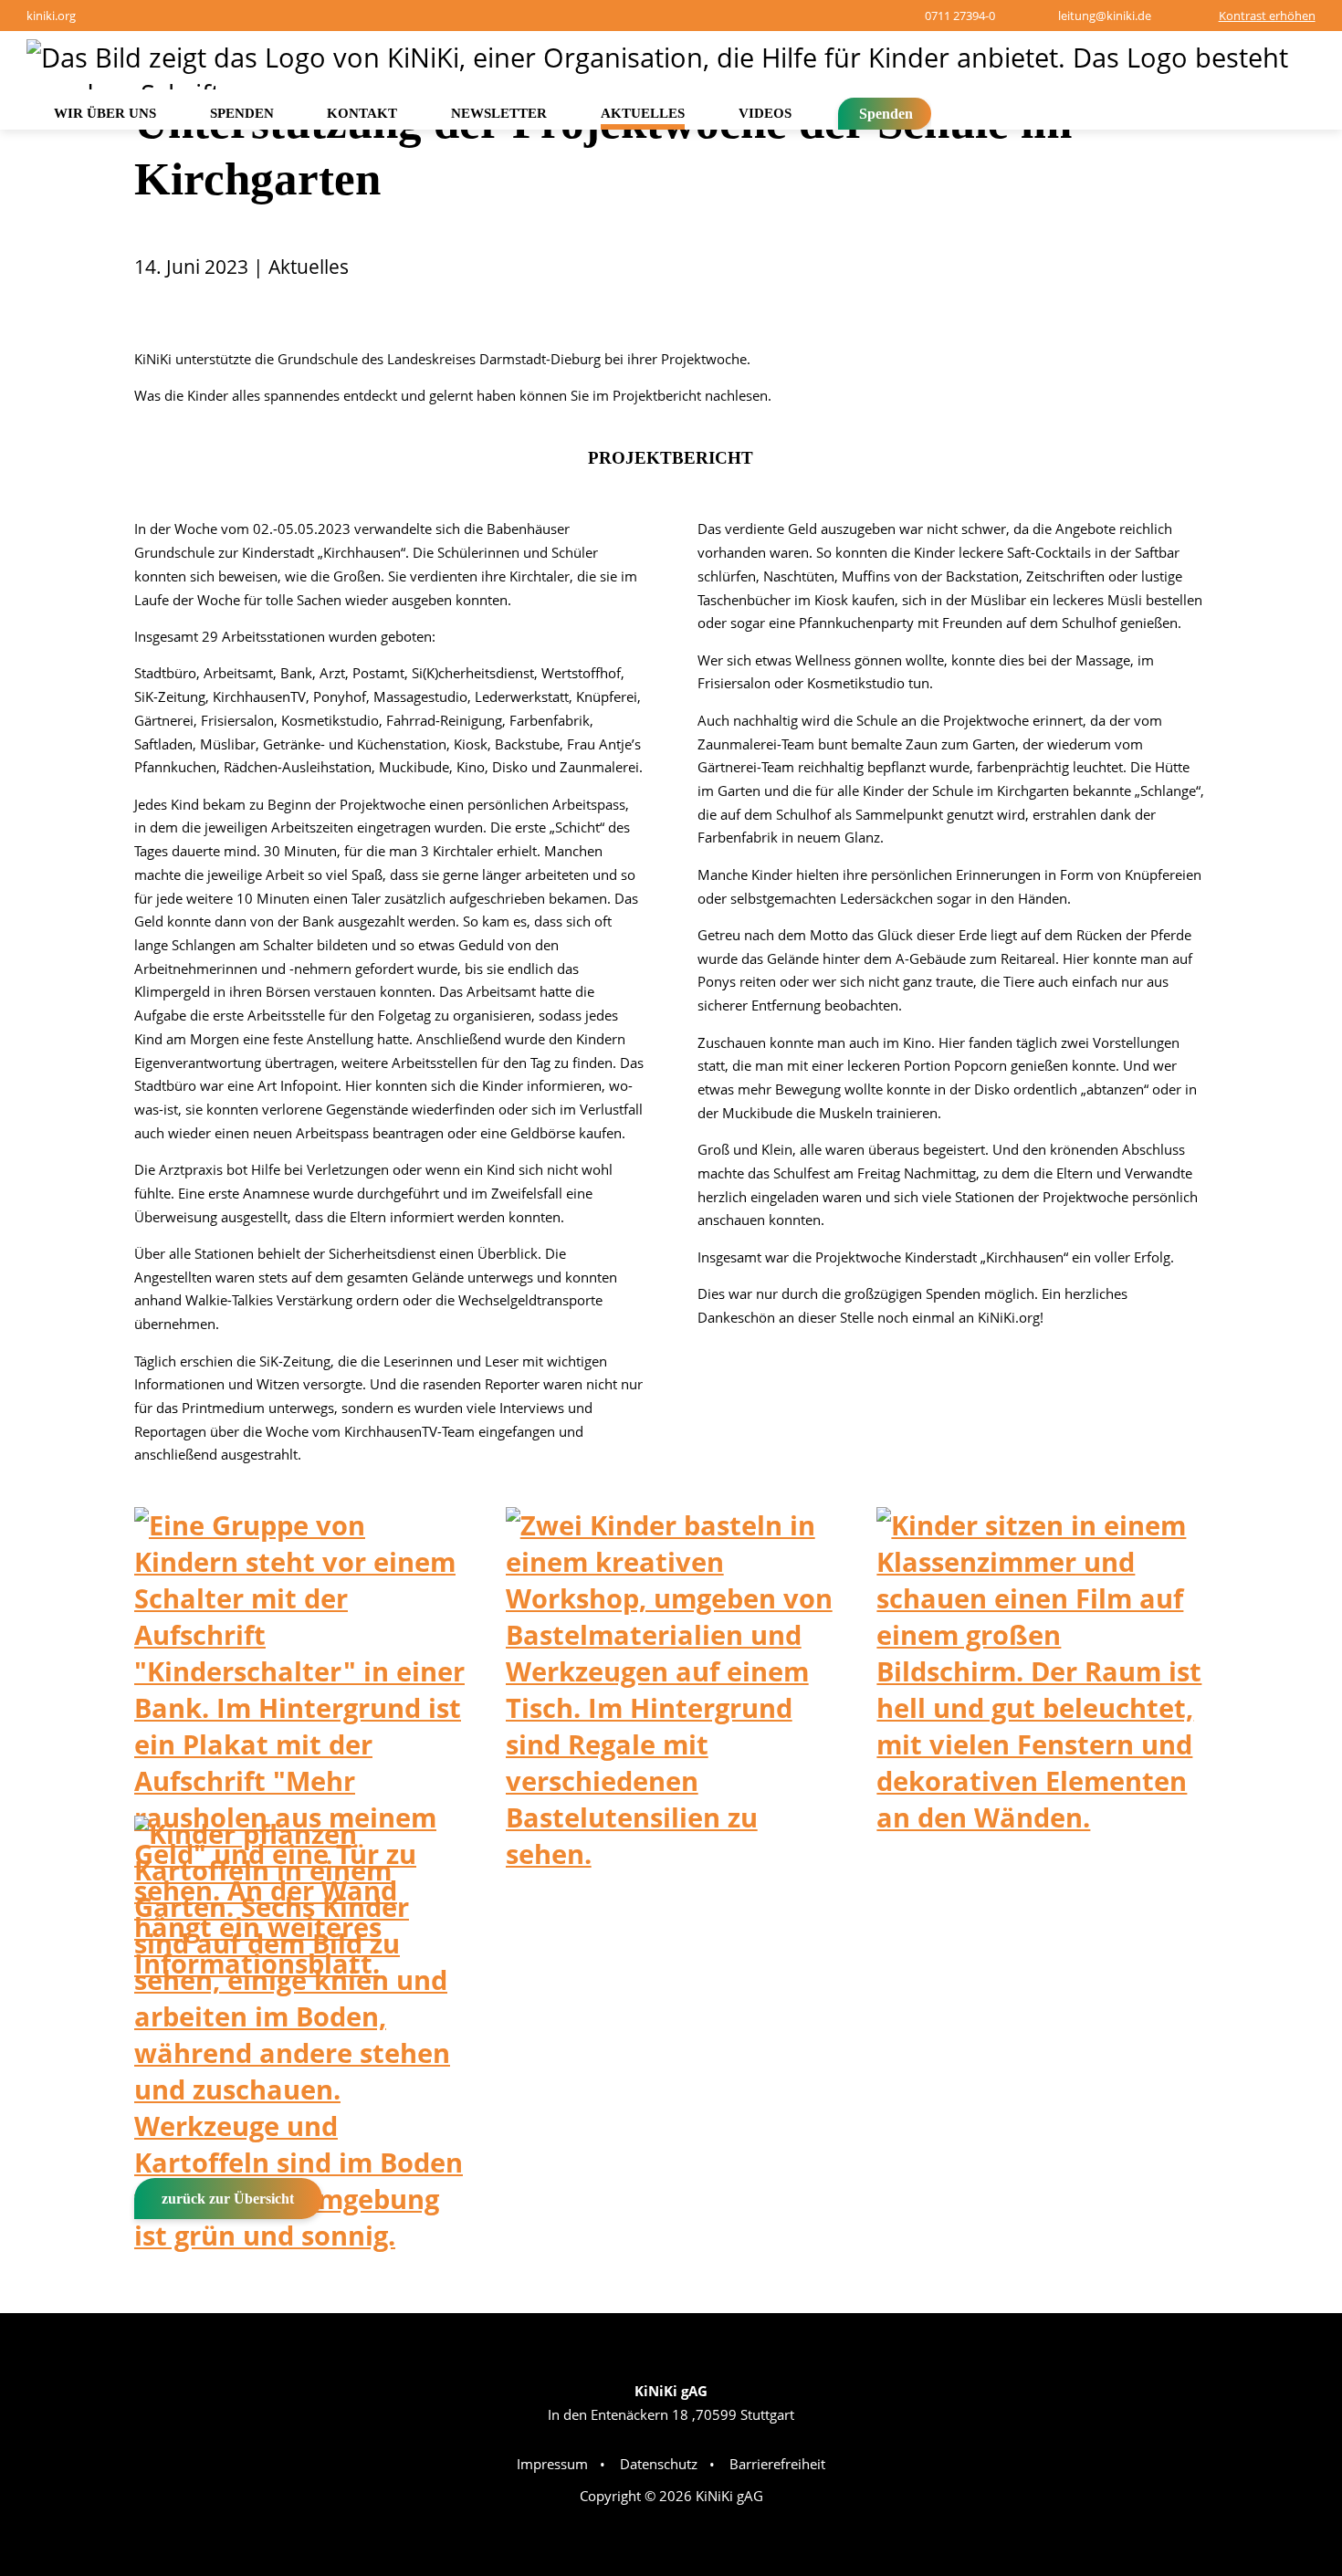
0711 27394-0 (959, 16)
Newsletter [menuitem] (499, 113)
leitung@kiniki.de (1105, 16)
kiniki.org (51, 16)
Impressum (552, 2464)
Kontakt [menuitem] (362, 113)
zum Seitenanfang (1267, 2281)
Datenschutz (659, 2464)
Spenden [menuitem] (242, 113)
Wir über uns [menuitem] (105, 113)
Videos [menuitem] (765, 113)
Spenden (886, 114)
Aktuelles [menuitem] (643, 113)
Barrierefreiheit (777, 2464)
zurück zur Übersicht (228, 2199)
